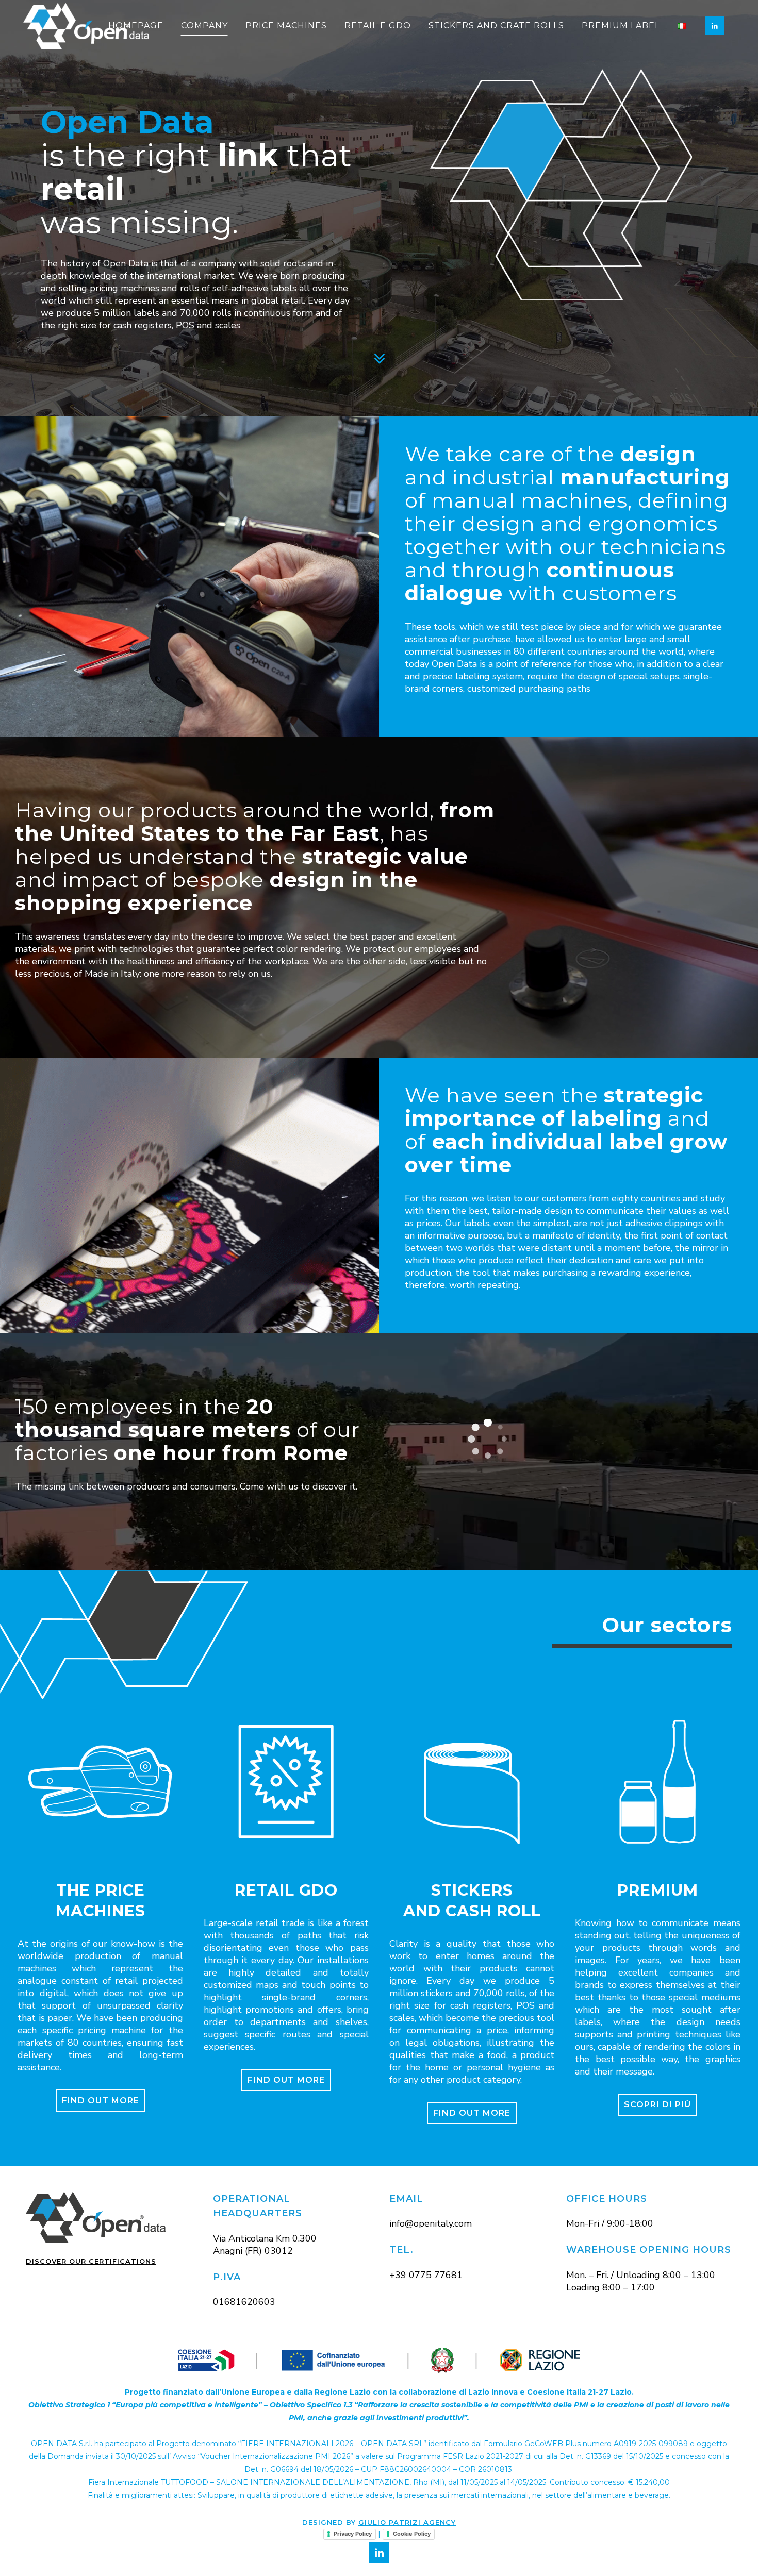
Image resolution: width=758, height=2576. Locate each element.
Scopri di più (657, 2105)
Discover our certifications (91, 2261)
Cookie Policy (412, 2534)
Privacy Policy (353, 2534)
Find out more (101, 2101)
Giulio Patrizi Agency (407, 2522)
